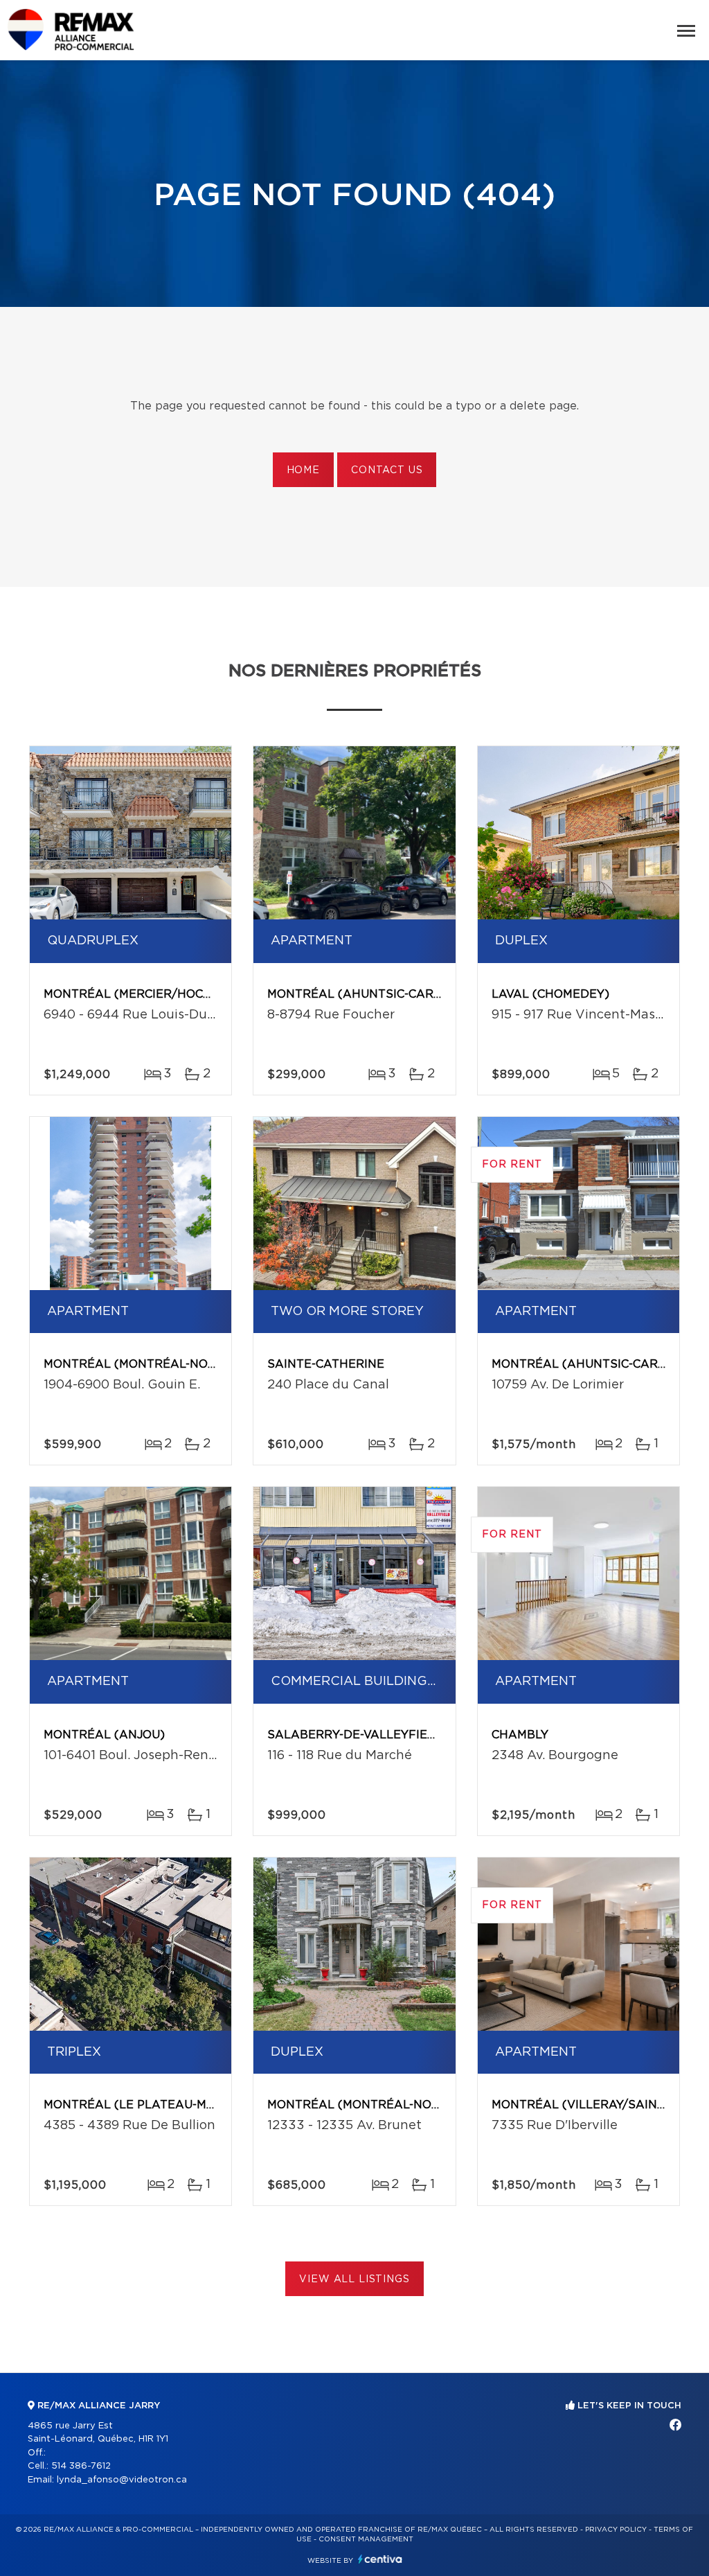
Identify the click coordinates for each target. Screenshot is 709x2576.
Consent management (366, 2539)
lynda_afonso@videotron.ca (122, 2480)
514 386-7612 (81, 2466)
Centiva (380, 2559)
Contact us (387, 470)
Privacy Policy (616, 2530)
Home (303, 470)
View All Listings (354, 2279)
